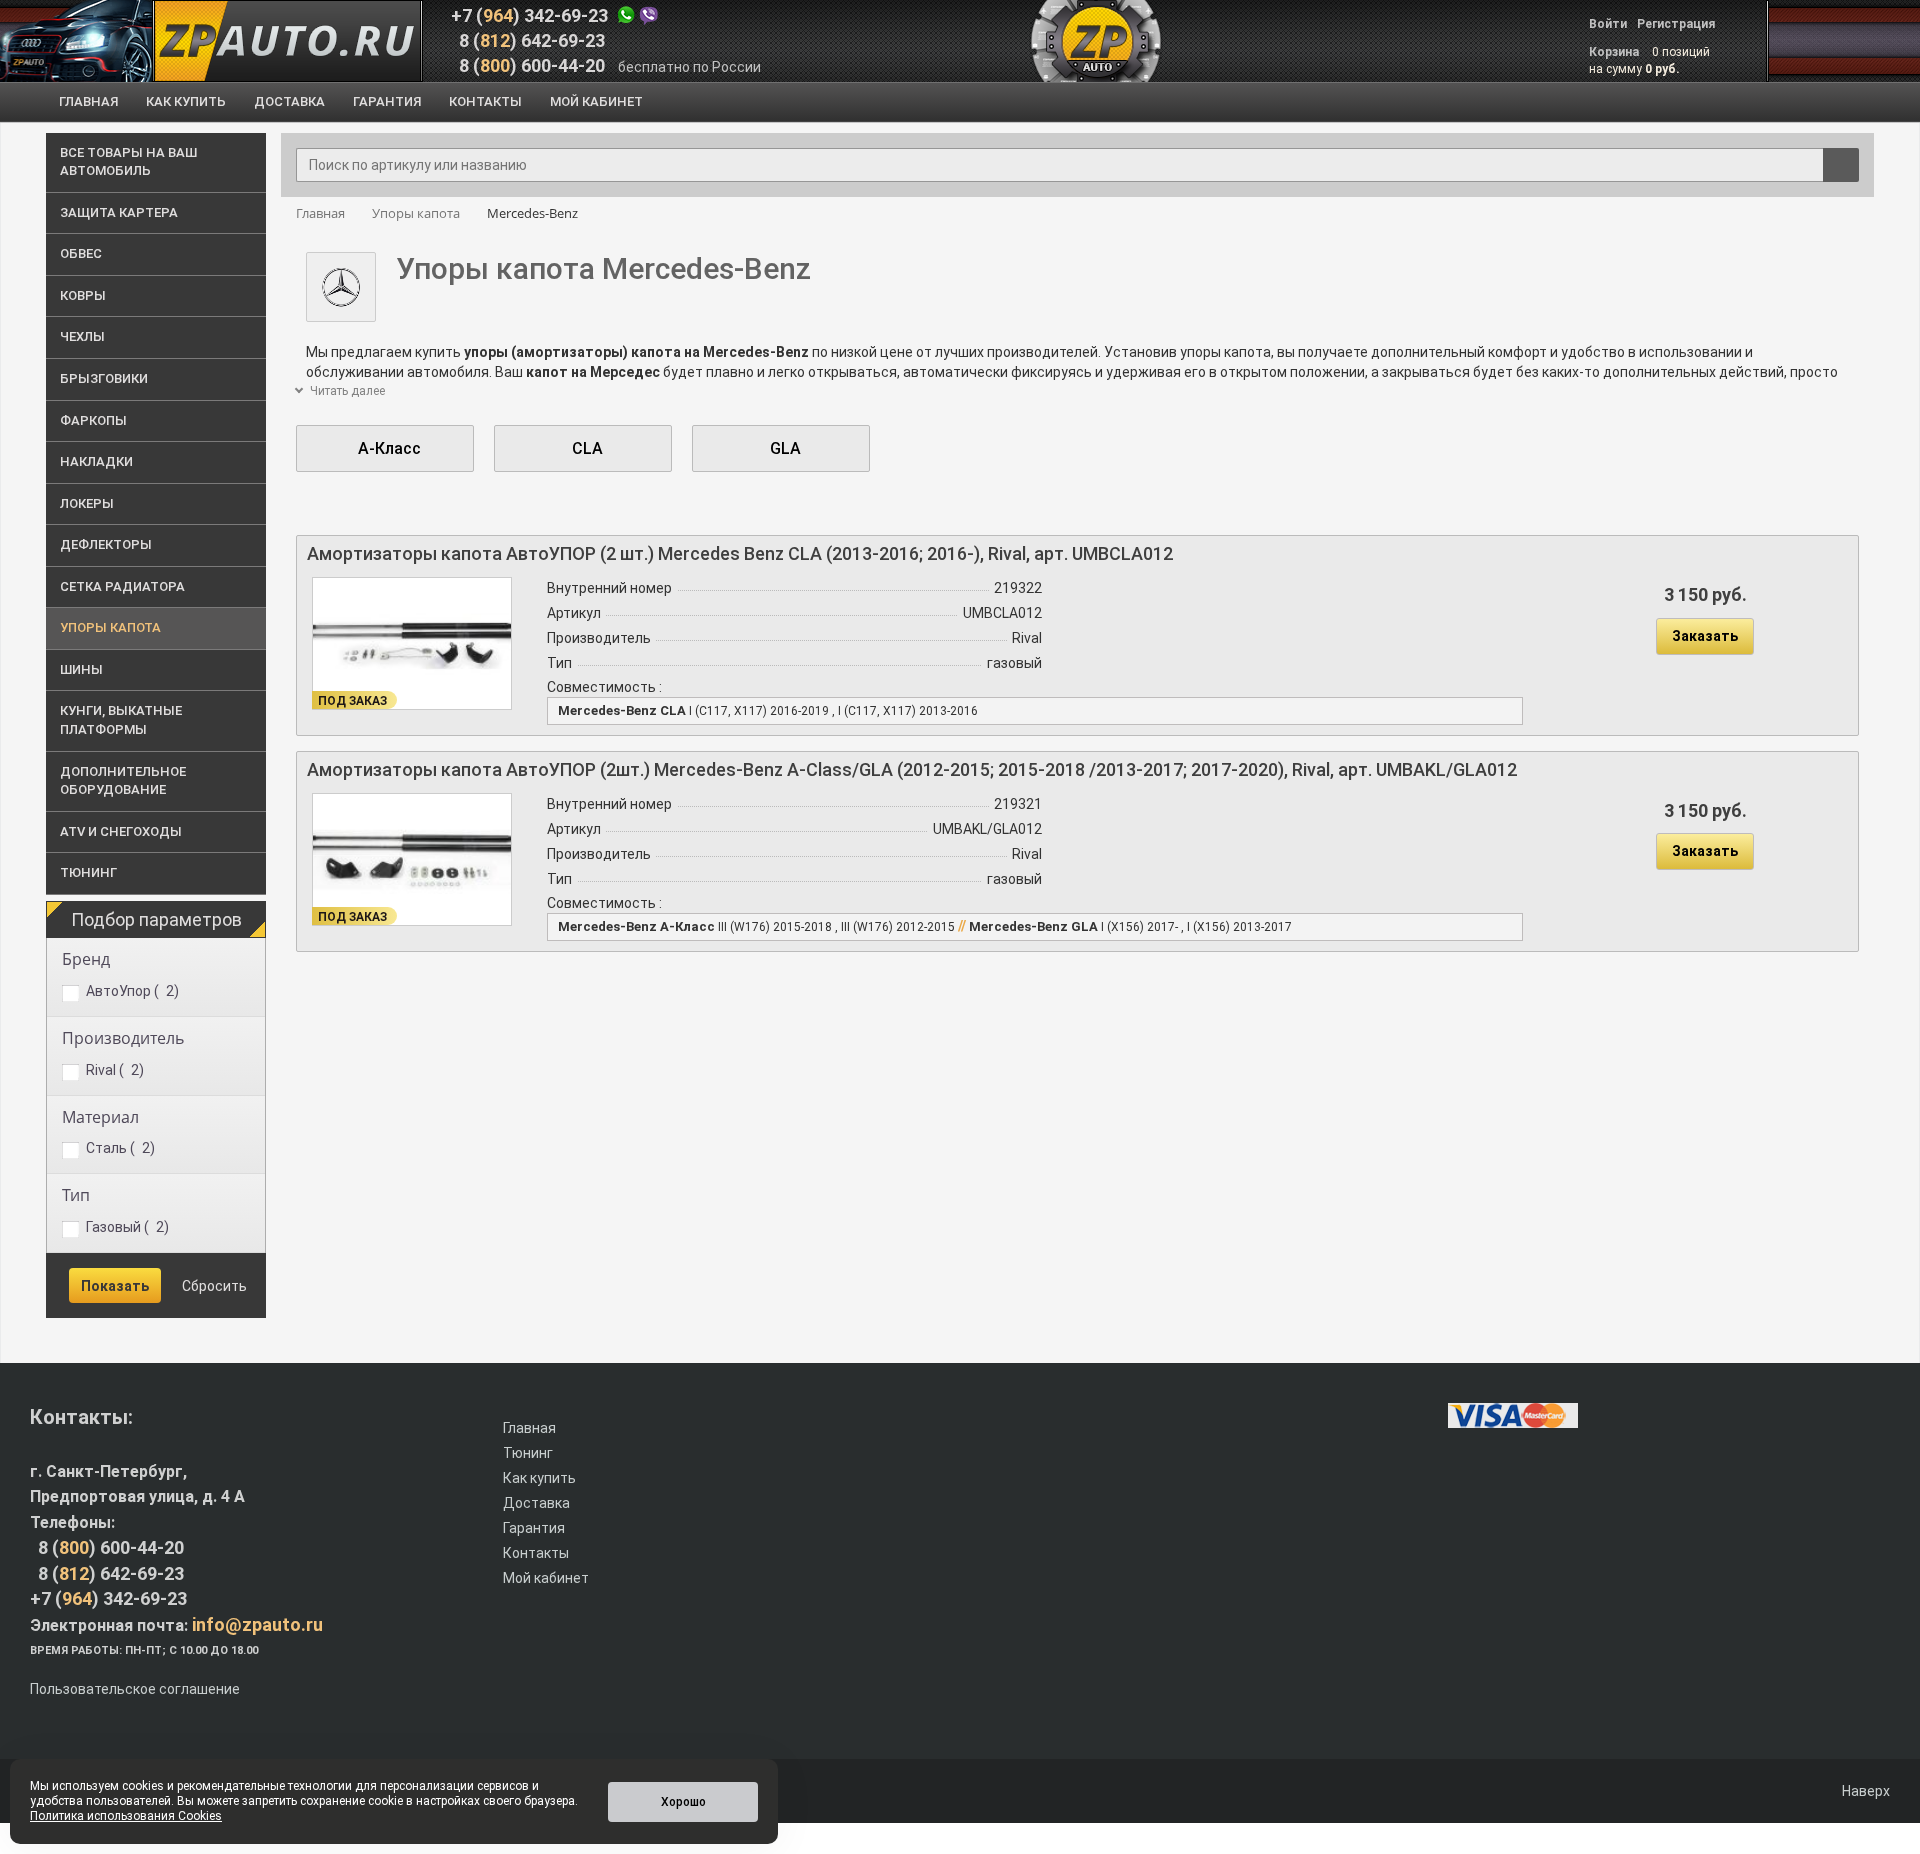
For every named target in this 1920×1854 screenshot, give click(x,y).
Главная (529, 1428)
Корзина (1615, 52)
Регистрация (1676, 24)
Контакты (536, 1553)
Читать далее (346, 391)
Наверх (1864, 1791)
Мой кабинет (546, 1578)
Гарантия (534, 1528)
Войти (1608, 24)
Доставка (536, 1503)
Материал (100, 1117)
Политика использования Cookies (126, 1816)
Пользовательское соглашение (135, 1689)
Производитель (123, 1038)
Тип (76, 1195)
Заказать (1705, 636)
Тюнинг (528, 1453)
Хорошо (683, 1802)
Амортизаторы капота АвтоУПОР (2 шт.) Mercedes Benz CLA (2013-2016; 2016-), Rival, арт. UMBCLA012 (740, 553)
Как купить (539, 1478)
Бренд (86, 959)
